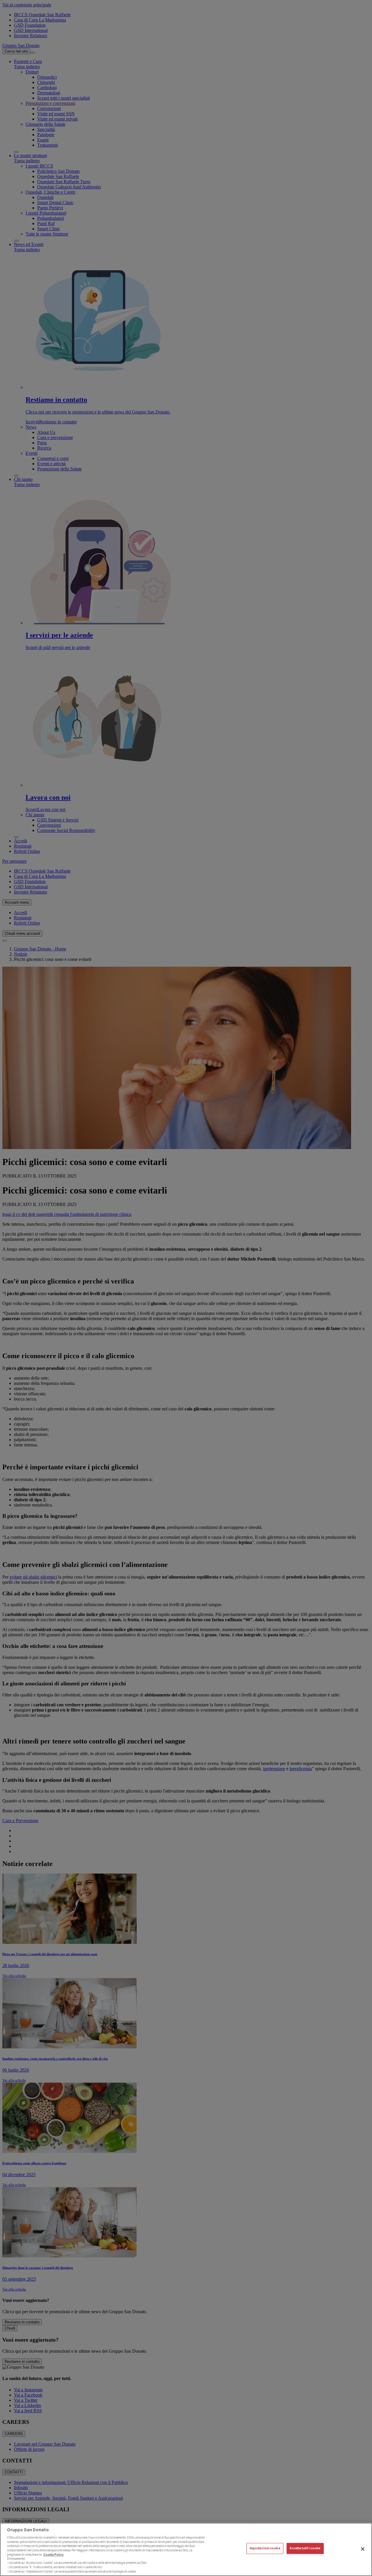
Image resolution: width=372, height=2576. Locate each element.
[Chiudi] (363, 2549)
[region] (186, 2549)
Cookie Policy (53, 2554)
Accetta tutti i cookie (305, 2549)
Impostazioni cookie (265, 2549)
